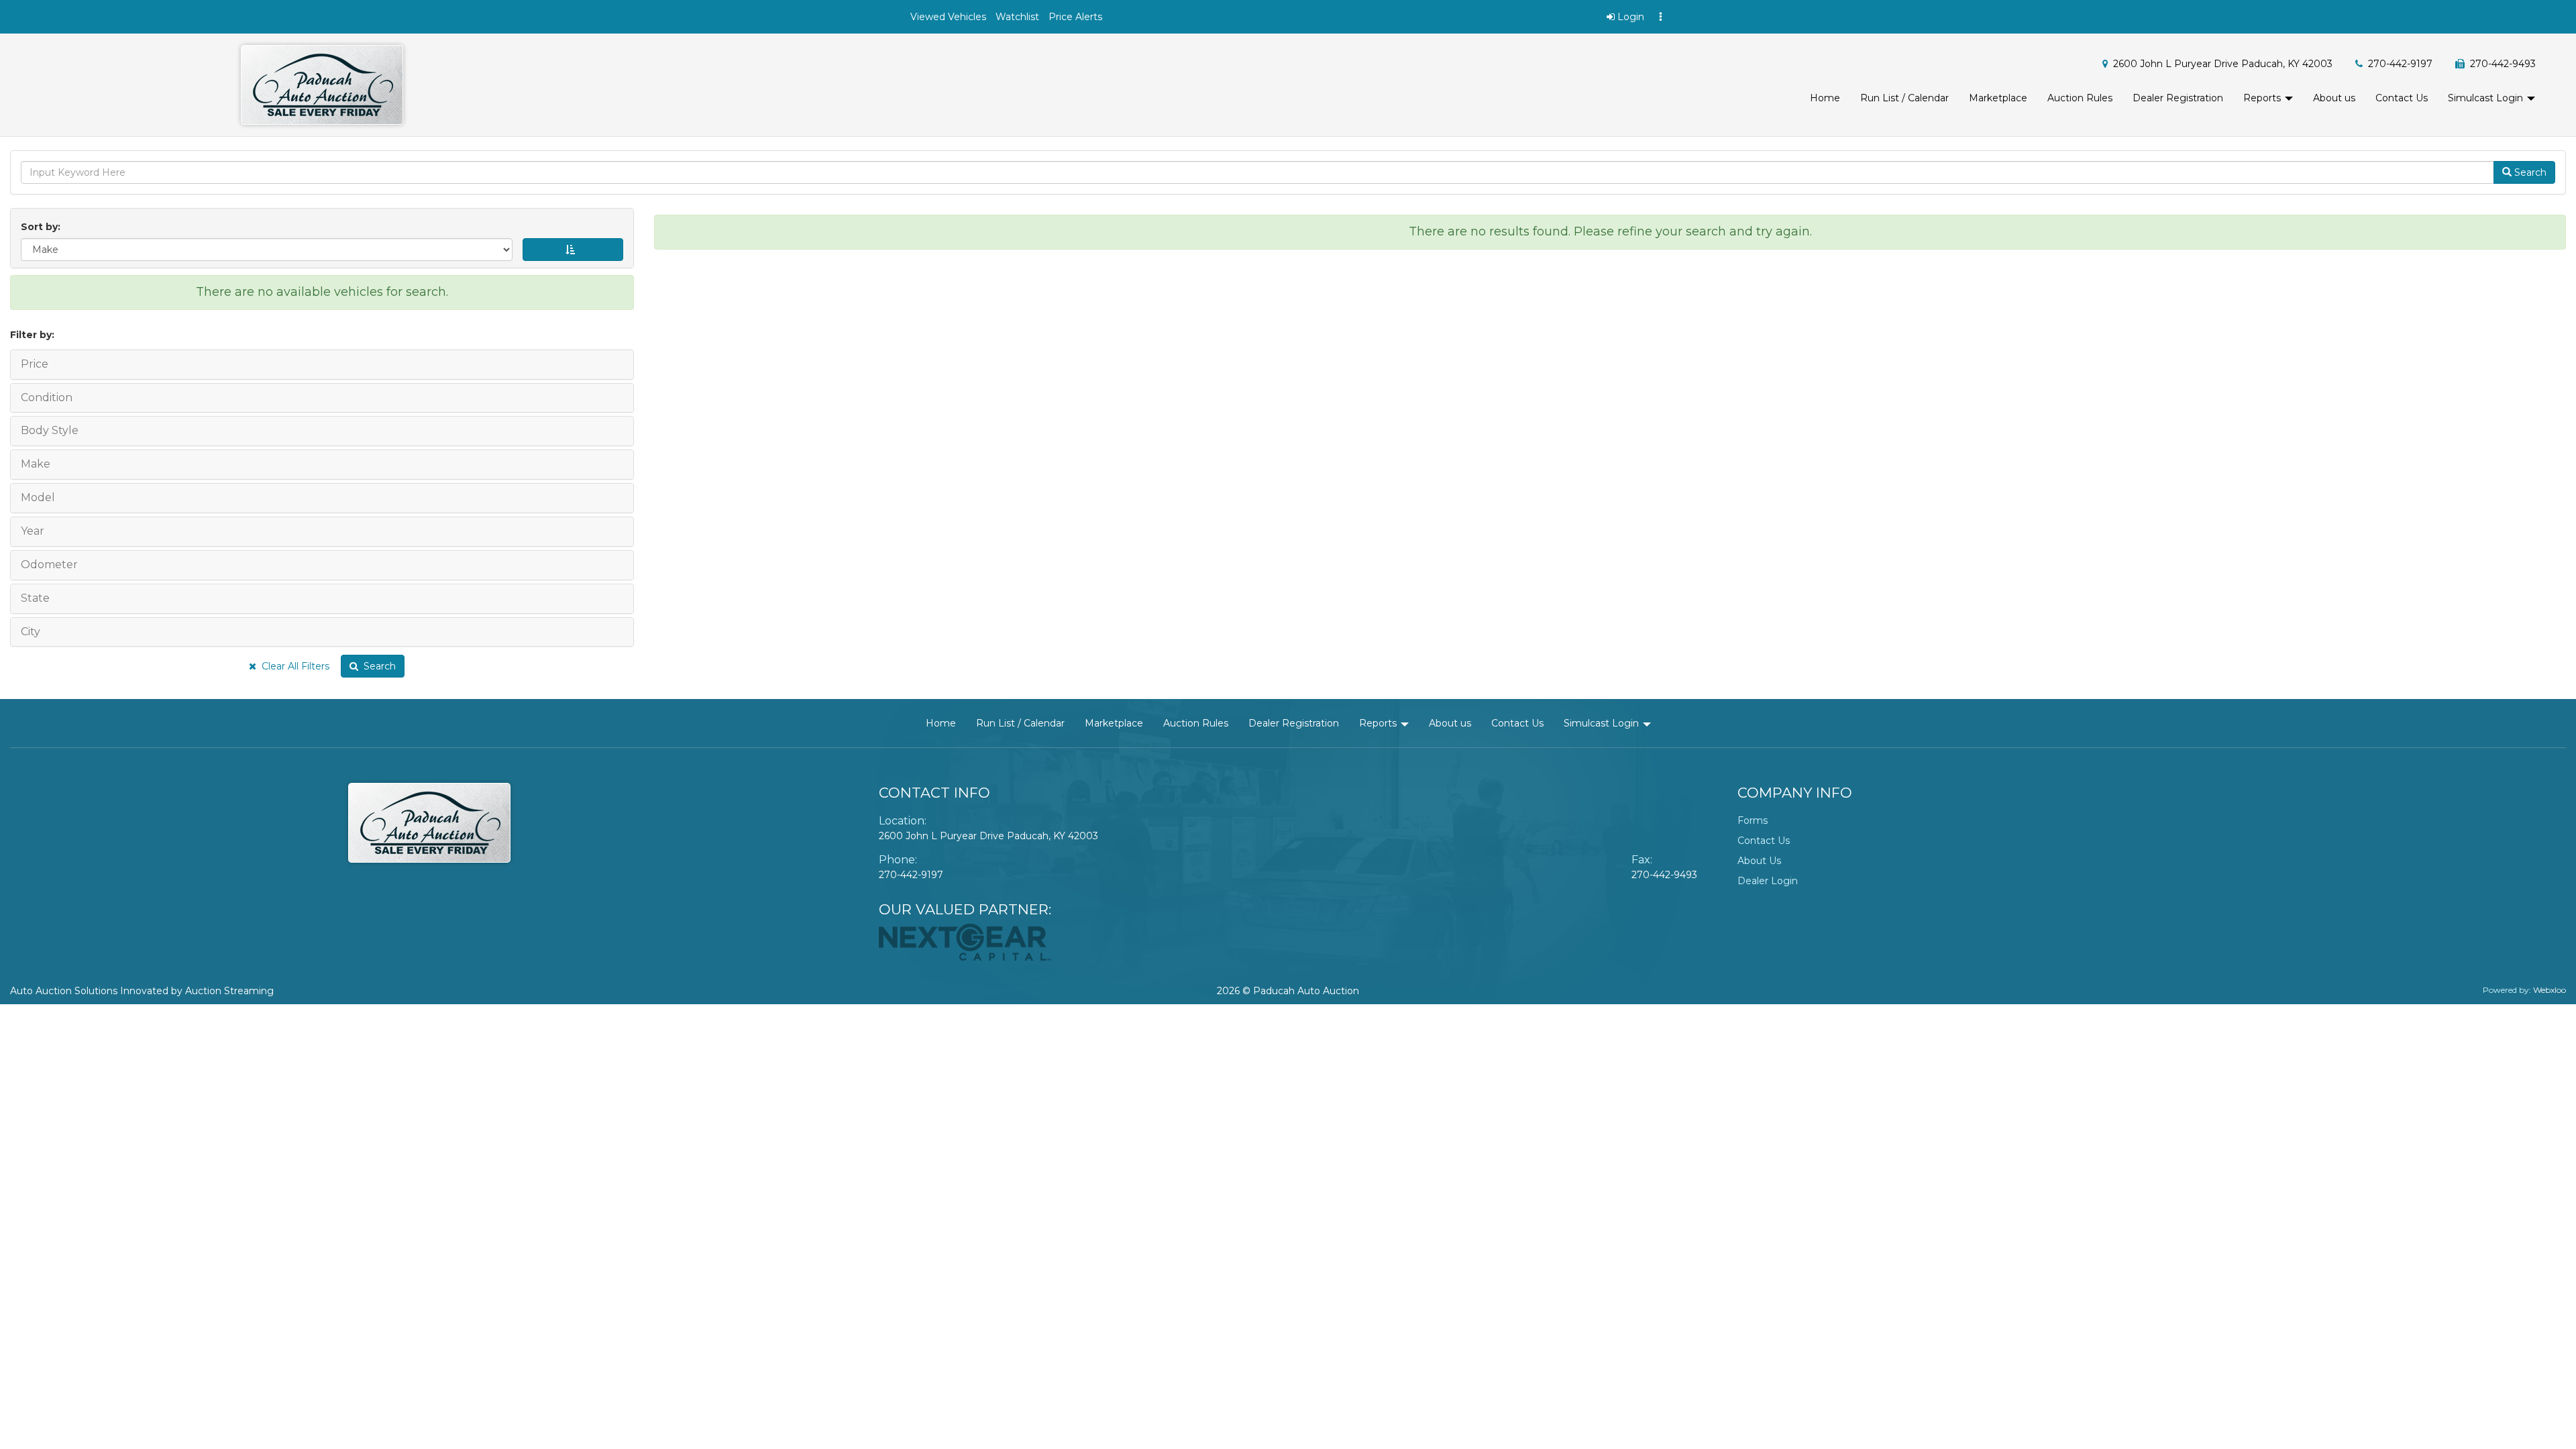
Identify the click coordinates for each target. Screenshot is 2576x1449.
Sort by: (43, 227)
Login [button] (1629, 17)
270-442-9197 (2400, 64)
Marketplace (1998, 98)
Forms (1753, 820)
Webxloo (2550, 990)
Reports (2263, 98)
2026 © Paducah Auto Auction (1288, 991)
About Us (1759, 861)
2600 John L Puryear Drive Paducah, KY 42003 (2223, 64)
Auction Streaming (229, 991)
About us (2334, 98)
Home (1825, 98)
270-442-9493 (1664, 875)
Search (377, 666)
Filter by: (32, 335)
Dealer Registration (2178, 98)
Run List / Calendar (1904, 98)
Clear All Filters (293, 666)
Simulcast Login (2487, 98)
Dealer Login (1768, 881)
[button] (948, 17)
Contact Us (2402, 98)
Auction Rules (2080, 98)
